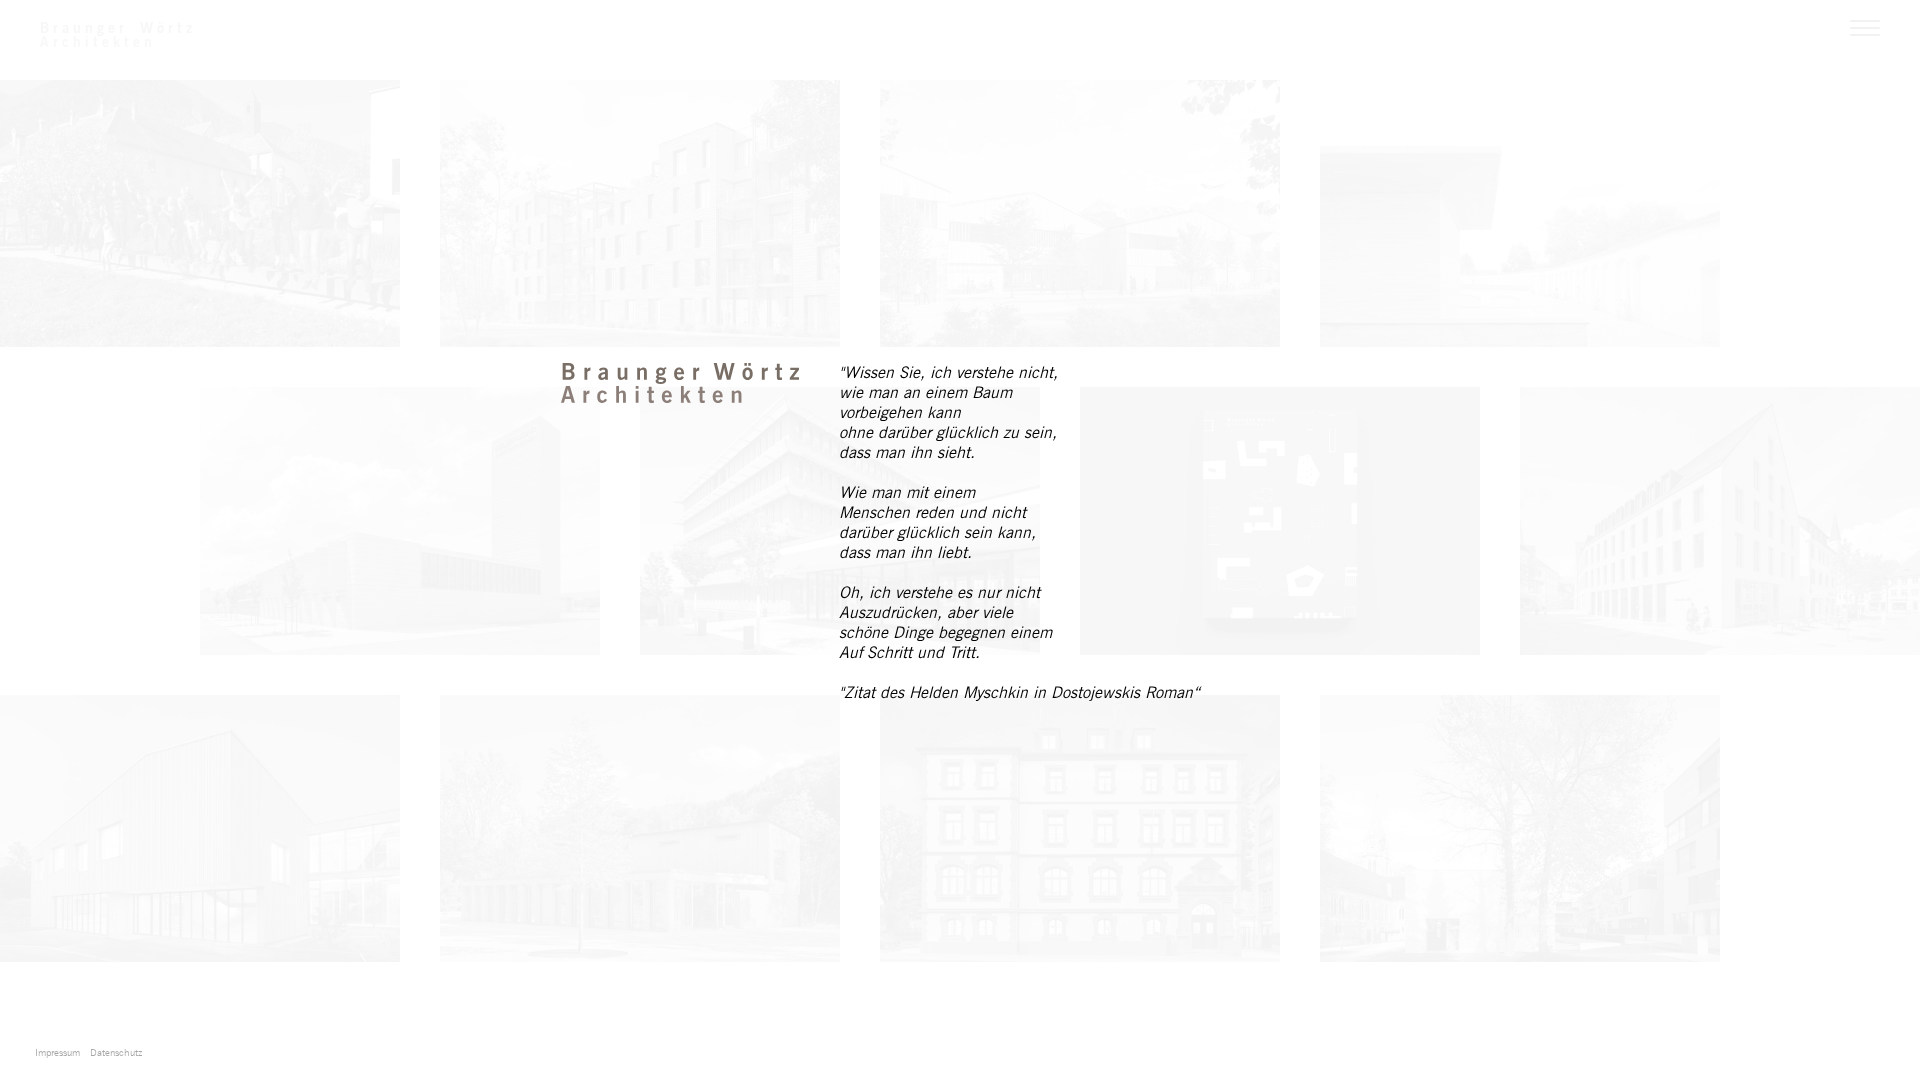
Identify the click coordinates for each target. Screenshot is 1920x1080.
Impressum (57, 1052)
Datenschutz (116, 1052)
